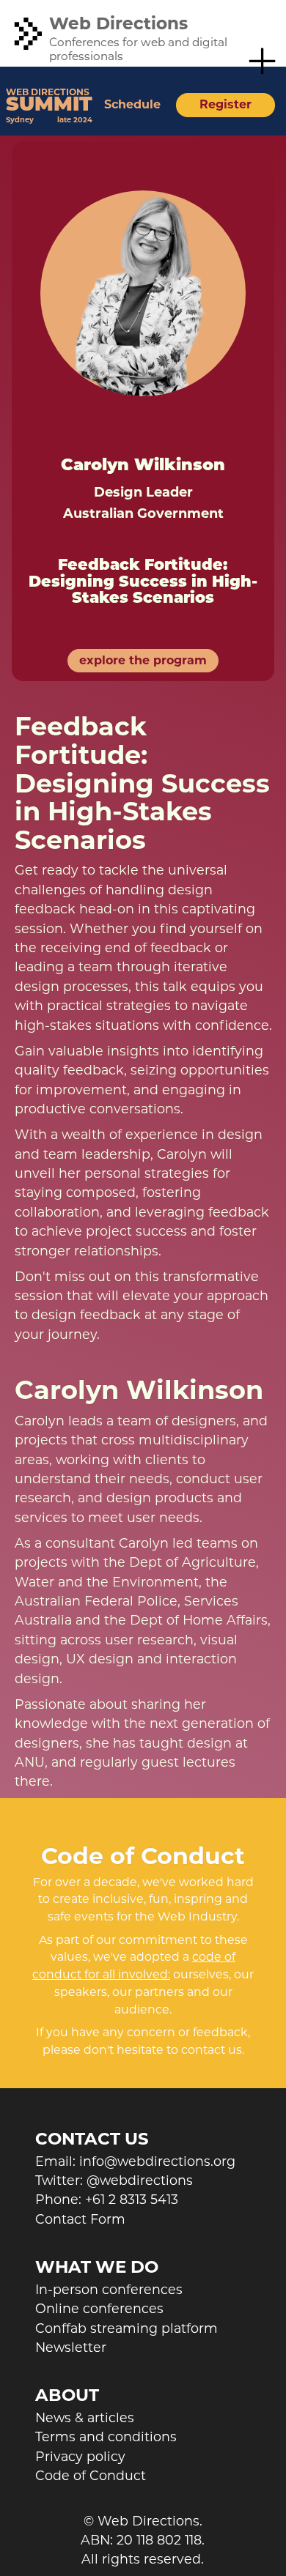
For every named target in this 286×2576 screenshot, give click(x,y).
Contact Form (80, 2219)
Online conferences (99, 2308)
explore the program (143, 660)
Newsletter (71, 2347)
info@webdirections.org (157, 2161)
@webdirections (140, 2180)
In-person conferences (109, 2289)
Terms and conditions (106, 2436)
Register (225, 104)
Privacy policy (80, 2456)
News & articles (85, 2417)
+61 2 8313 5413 (132, 2199)
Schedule (132, 104)
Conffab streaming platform (126, 2328)
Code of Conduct (91, 2475)
